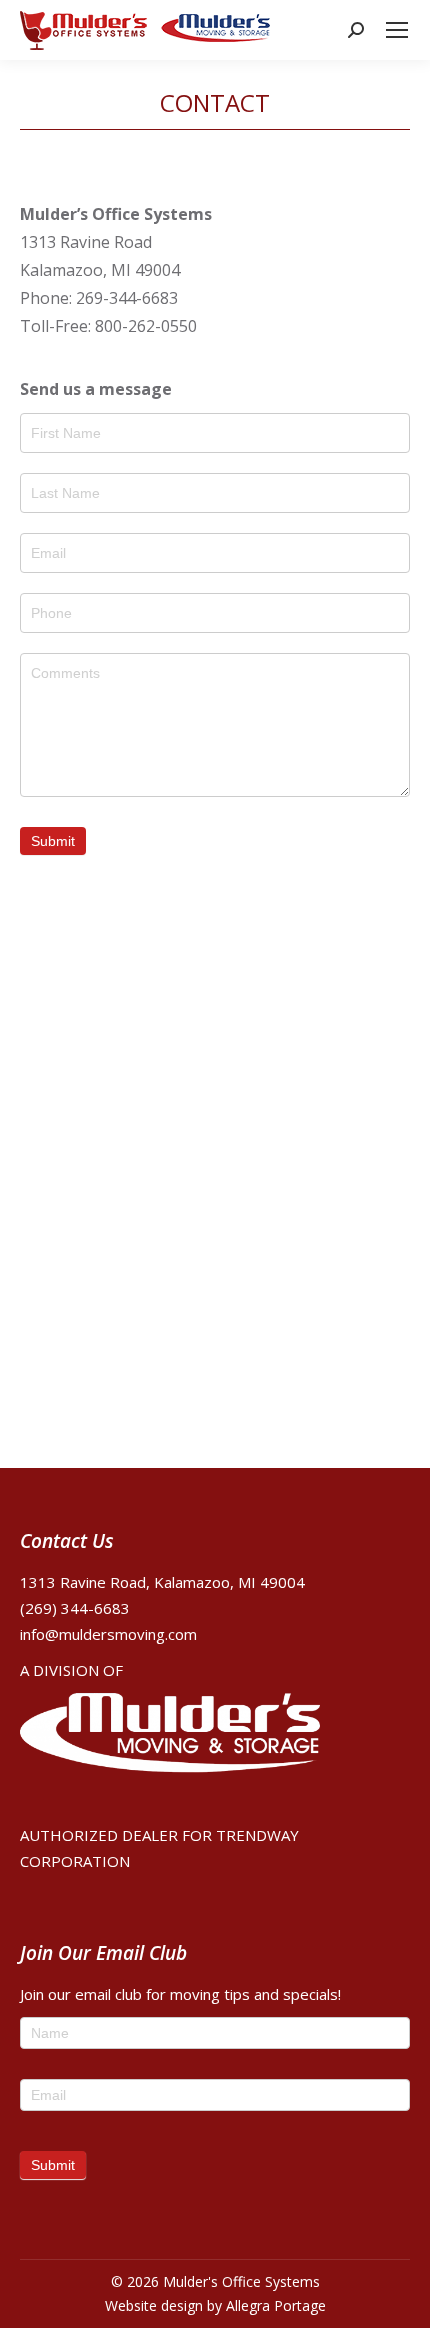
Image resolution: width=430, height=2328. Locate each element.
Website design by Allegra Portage (215, 2305)
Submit (53, 841)
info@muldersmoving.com (108, 1634)
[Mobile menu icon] (397, 30)
